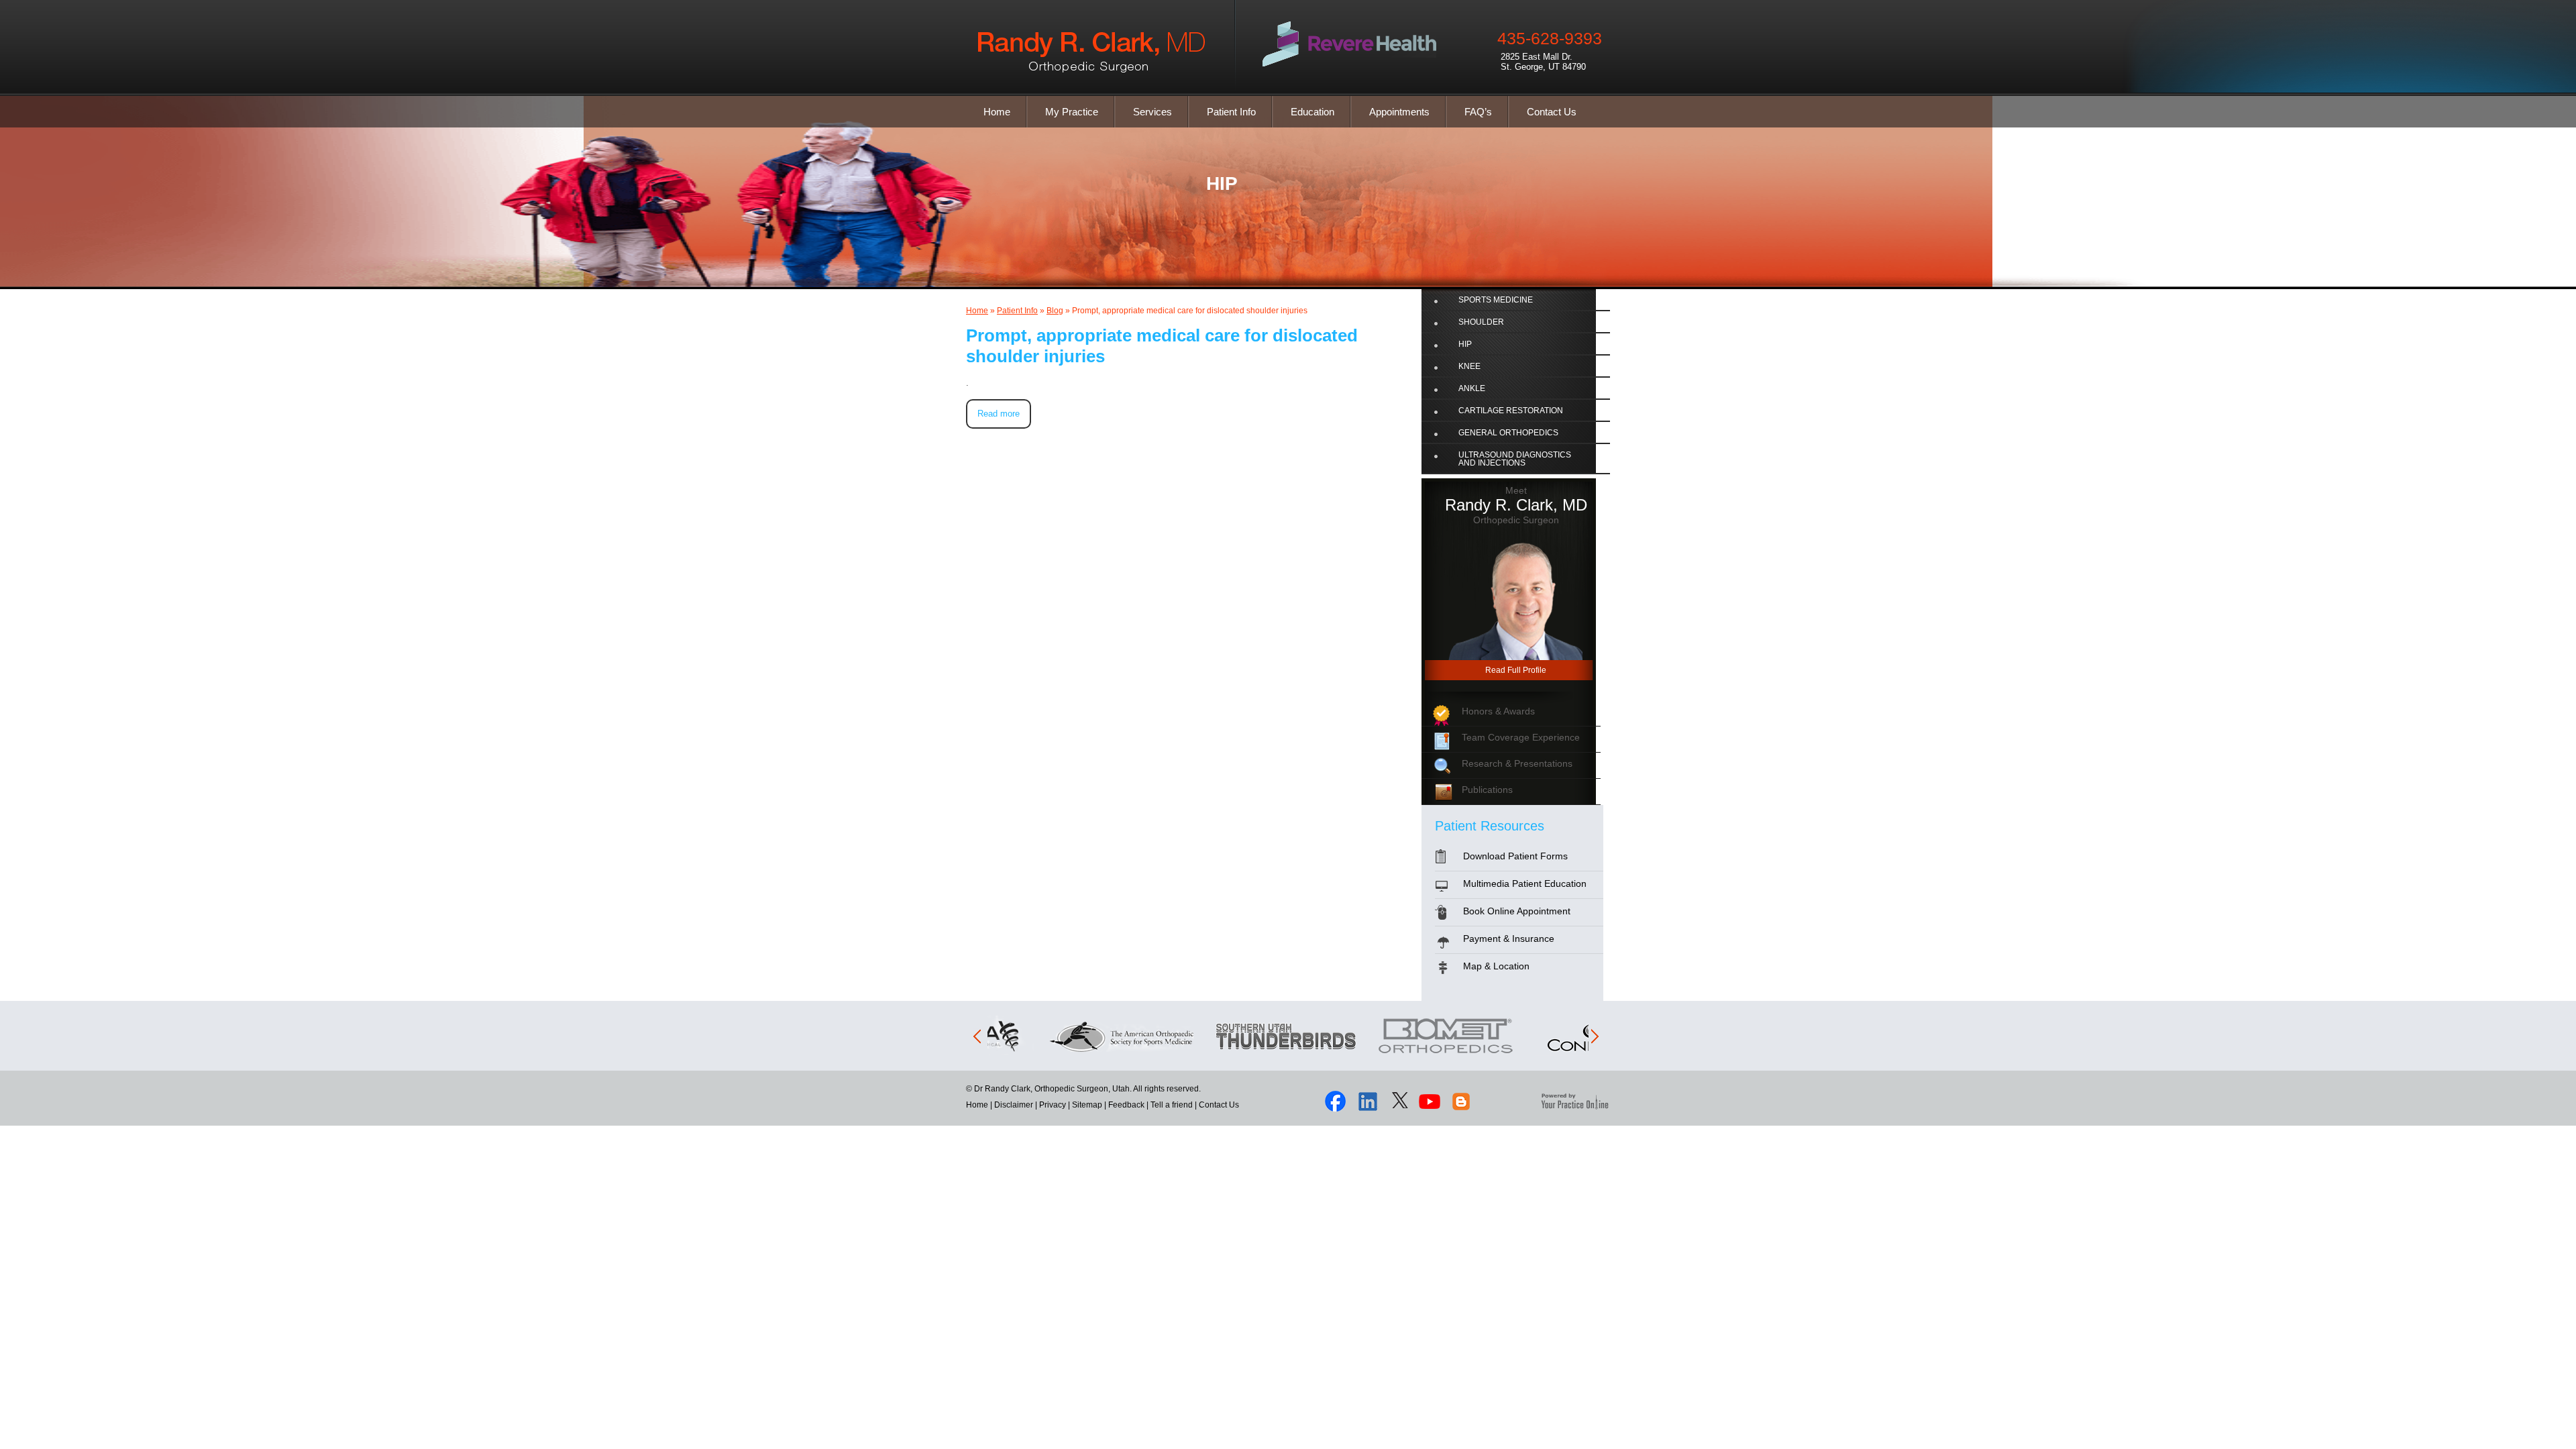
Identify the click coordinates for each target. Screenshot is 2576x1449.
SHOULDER (1481, 322)
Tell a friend (1172, 1105)
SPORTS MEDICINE (1496, 300)
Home (997, 112)
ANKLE (1472, 388)
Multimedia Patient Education (1525, 883)
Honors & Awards (1498, 711)
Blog (1055, 311)
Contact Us (1552, 112)
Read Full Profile (1516, 670)
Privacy (1053, 1105)
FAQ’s (1478, 112)
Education (1312, 112)
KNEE (1469, 366)
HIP (1222, 183)
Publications (1487, 790)
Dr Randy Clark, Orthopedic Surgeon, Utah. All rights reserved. (1086, 1089)
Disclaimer (1014, 1105)
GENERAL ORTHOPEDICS (1508, 433)
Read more (999, 414)
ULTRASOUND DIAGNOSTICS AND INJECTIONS (1515, 459)
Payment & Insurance (1509, 938)
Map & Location (1496, 966)
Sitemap (1087, 1105)
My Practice (1072, 112)
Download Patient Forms (1515, 856)
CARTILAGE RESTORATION (1511, 411)
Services (1152, 112)
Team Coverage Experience (1521, 737)
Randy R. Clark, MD (1516, 505)
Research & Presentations (1517, 763)
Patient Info (1231, 112)
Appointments (1399, 112)
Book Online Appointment (1517, 911)
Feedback (1126, 1105)
